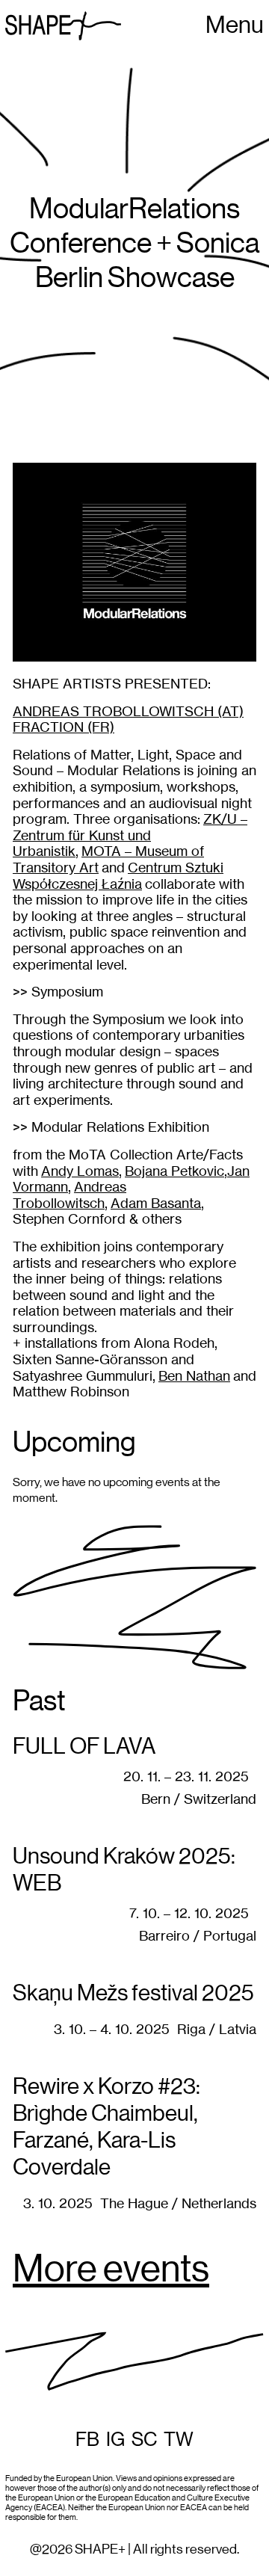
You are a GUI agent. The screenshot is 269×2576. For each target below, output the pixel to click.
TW (179, 2440)
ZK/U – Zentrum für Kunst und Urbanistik (130, 835)
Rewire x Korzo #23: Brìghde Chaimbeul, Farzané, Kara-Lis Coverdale (106, 2127)
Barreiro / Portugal (198, 1936)
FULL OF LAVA (84, 1747)
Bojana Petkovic (174, 1171)
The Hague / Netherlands (178, 2203)
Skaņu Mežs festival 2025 (133, 1994)
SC (144, 2440)
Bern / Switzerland (199, 1799)
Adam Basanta (156, 1203)
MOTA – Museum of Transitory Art (108, 859)
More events (111, 2270)
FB (87, 2440)
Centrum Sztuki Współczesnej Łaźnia (118, 876)
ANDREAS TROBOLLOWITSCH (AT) (128, 711)
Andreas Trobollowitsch (69, 1195)
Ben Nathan (194, 1376)
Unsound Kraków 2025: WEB (124, 1870)
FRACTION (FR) (64, 727)
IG (115, 2440)
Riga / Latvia (217, 2029)
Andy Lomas (80, 1171)
